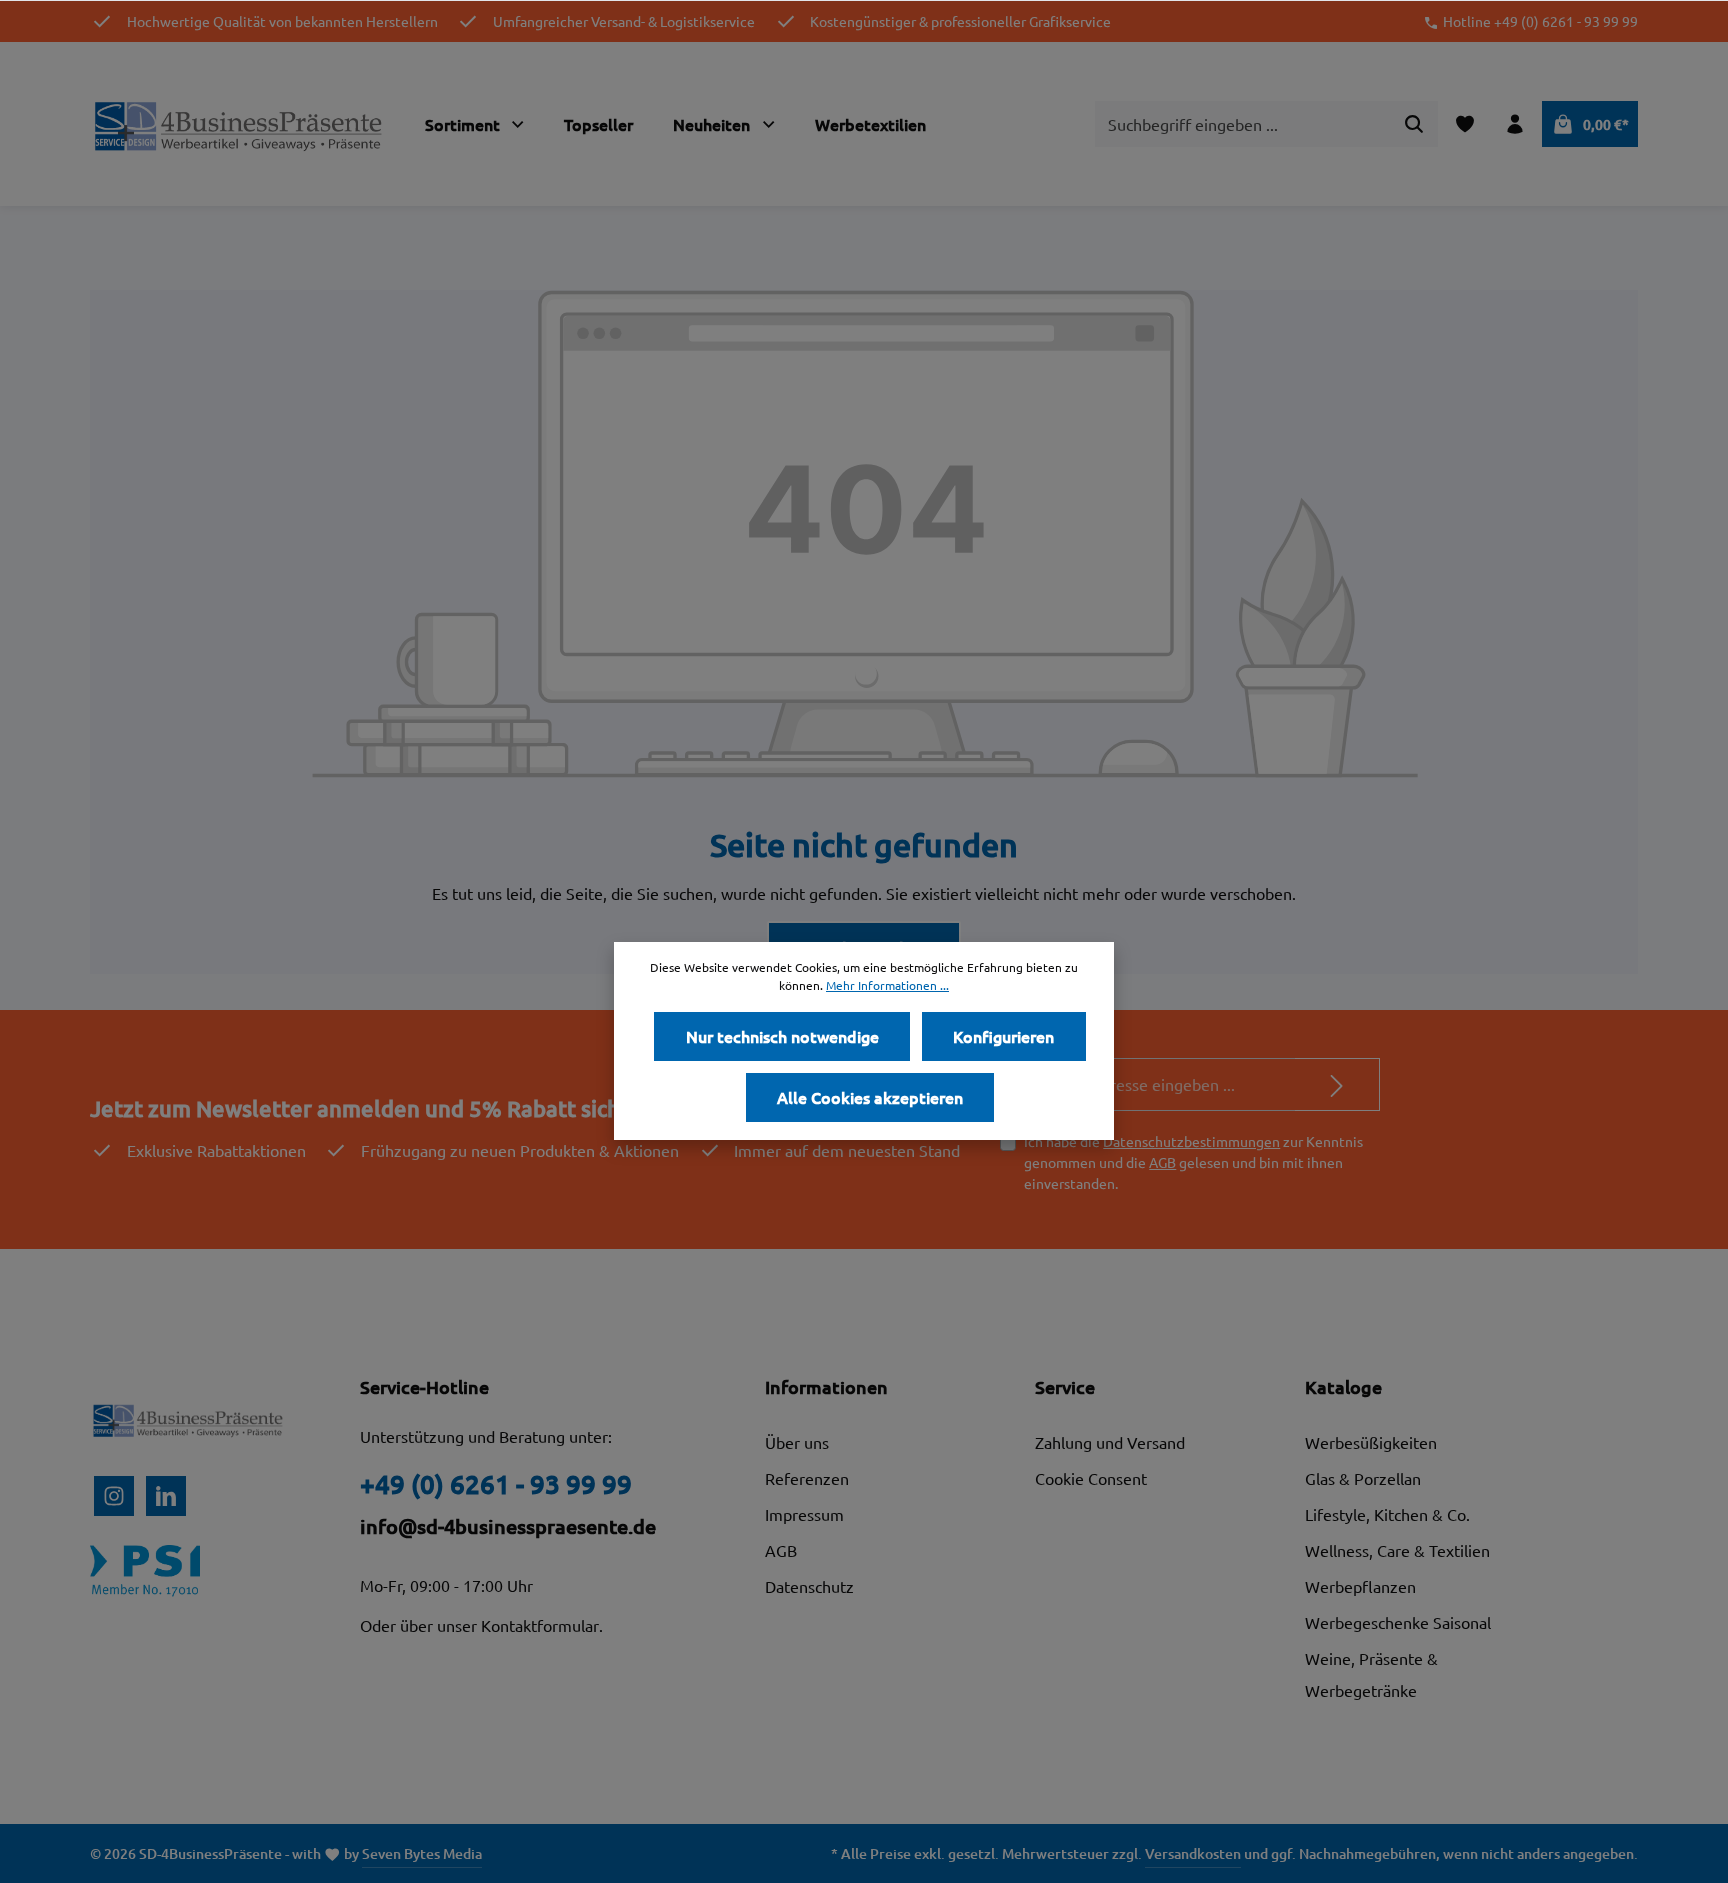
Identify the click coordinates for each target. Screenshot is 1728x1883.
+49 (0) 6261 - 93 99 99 (496, 1483)
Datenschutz (809, 1586)
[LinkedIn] (166, 1496)
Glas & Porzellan (1363, 1478)
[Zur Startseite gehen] (240, 124)
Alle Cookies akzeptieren (870, 1097)
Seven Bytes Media (422, 1853)
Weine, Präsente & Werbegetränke (1371, 1674)
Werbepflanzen (1360, 1586)
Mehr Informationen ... (887, 985)
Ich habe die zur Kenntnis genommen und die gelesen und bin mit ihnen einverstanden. (1193, 1162)
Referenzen (807, 1478)
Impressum (804, 1514)
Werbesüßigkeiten (1371, 1442)
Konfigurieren (1003, 1036)
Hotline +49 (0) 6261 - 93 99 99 (1540, 21)
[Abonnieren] (1338, 1084)
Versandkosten (1193, 1853)
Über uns (797, 1442)
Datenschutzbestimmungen (1191, 1141)
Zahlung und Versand (1110, 1442)
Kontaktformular (540, 1625)
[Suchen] (1414, 124)
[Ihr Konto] (1515, 124)
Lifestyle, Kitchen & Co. (1387, 1514)
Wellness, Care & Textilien (1397, 1550)
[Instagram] (114, 1496)
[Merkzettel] (1465, 124)
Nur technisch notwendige (782, 1036)
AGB (1162, 1162)
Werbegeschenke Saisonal (1398, 1622)
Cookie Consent (1091, 1478)
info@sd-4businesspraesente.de (508, 1526)
